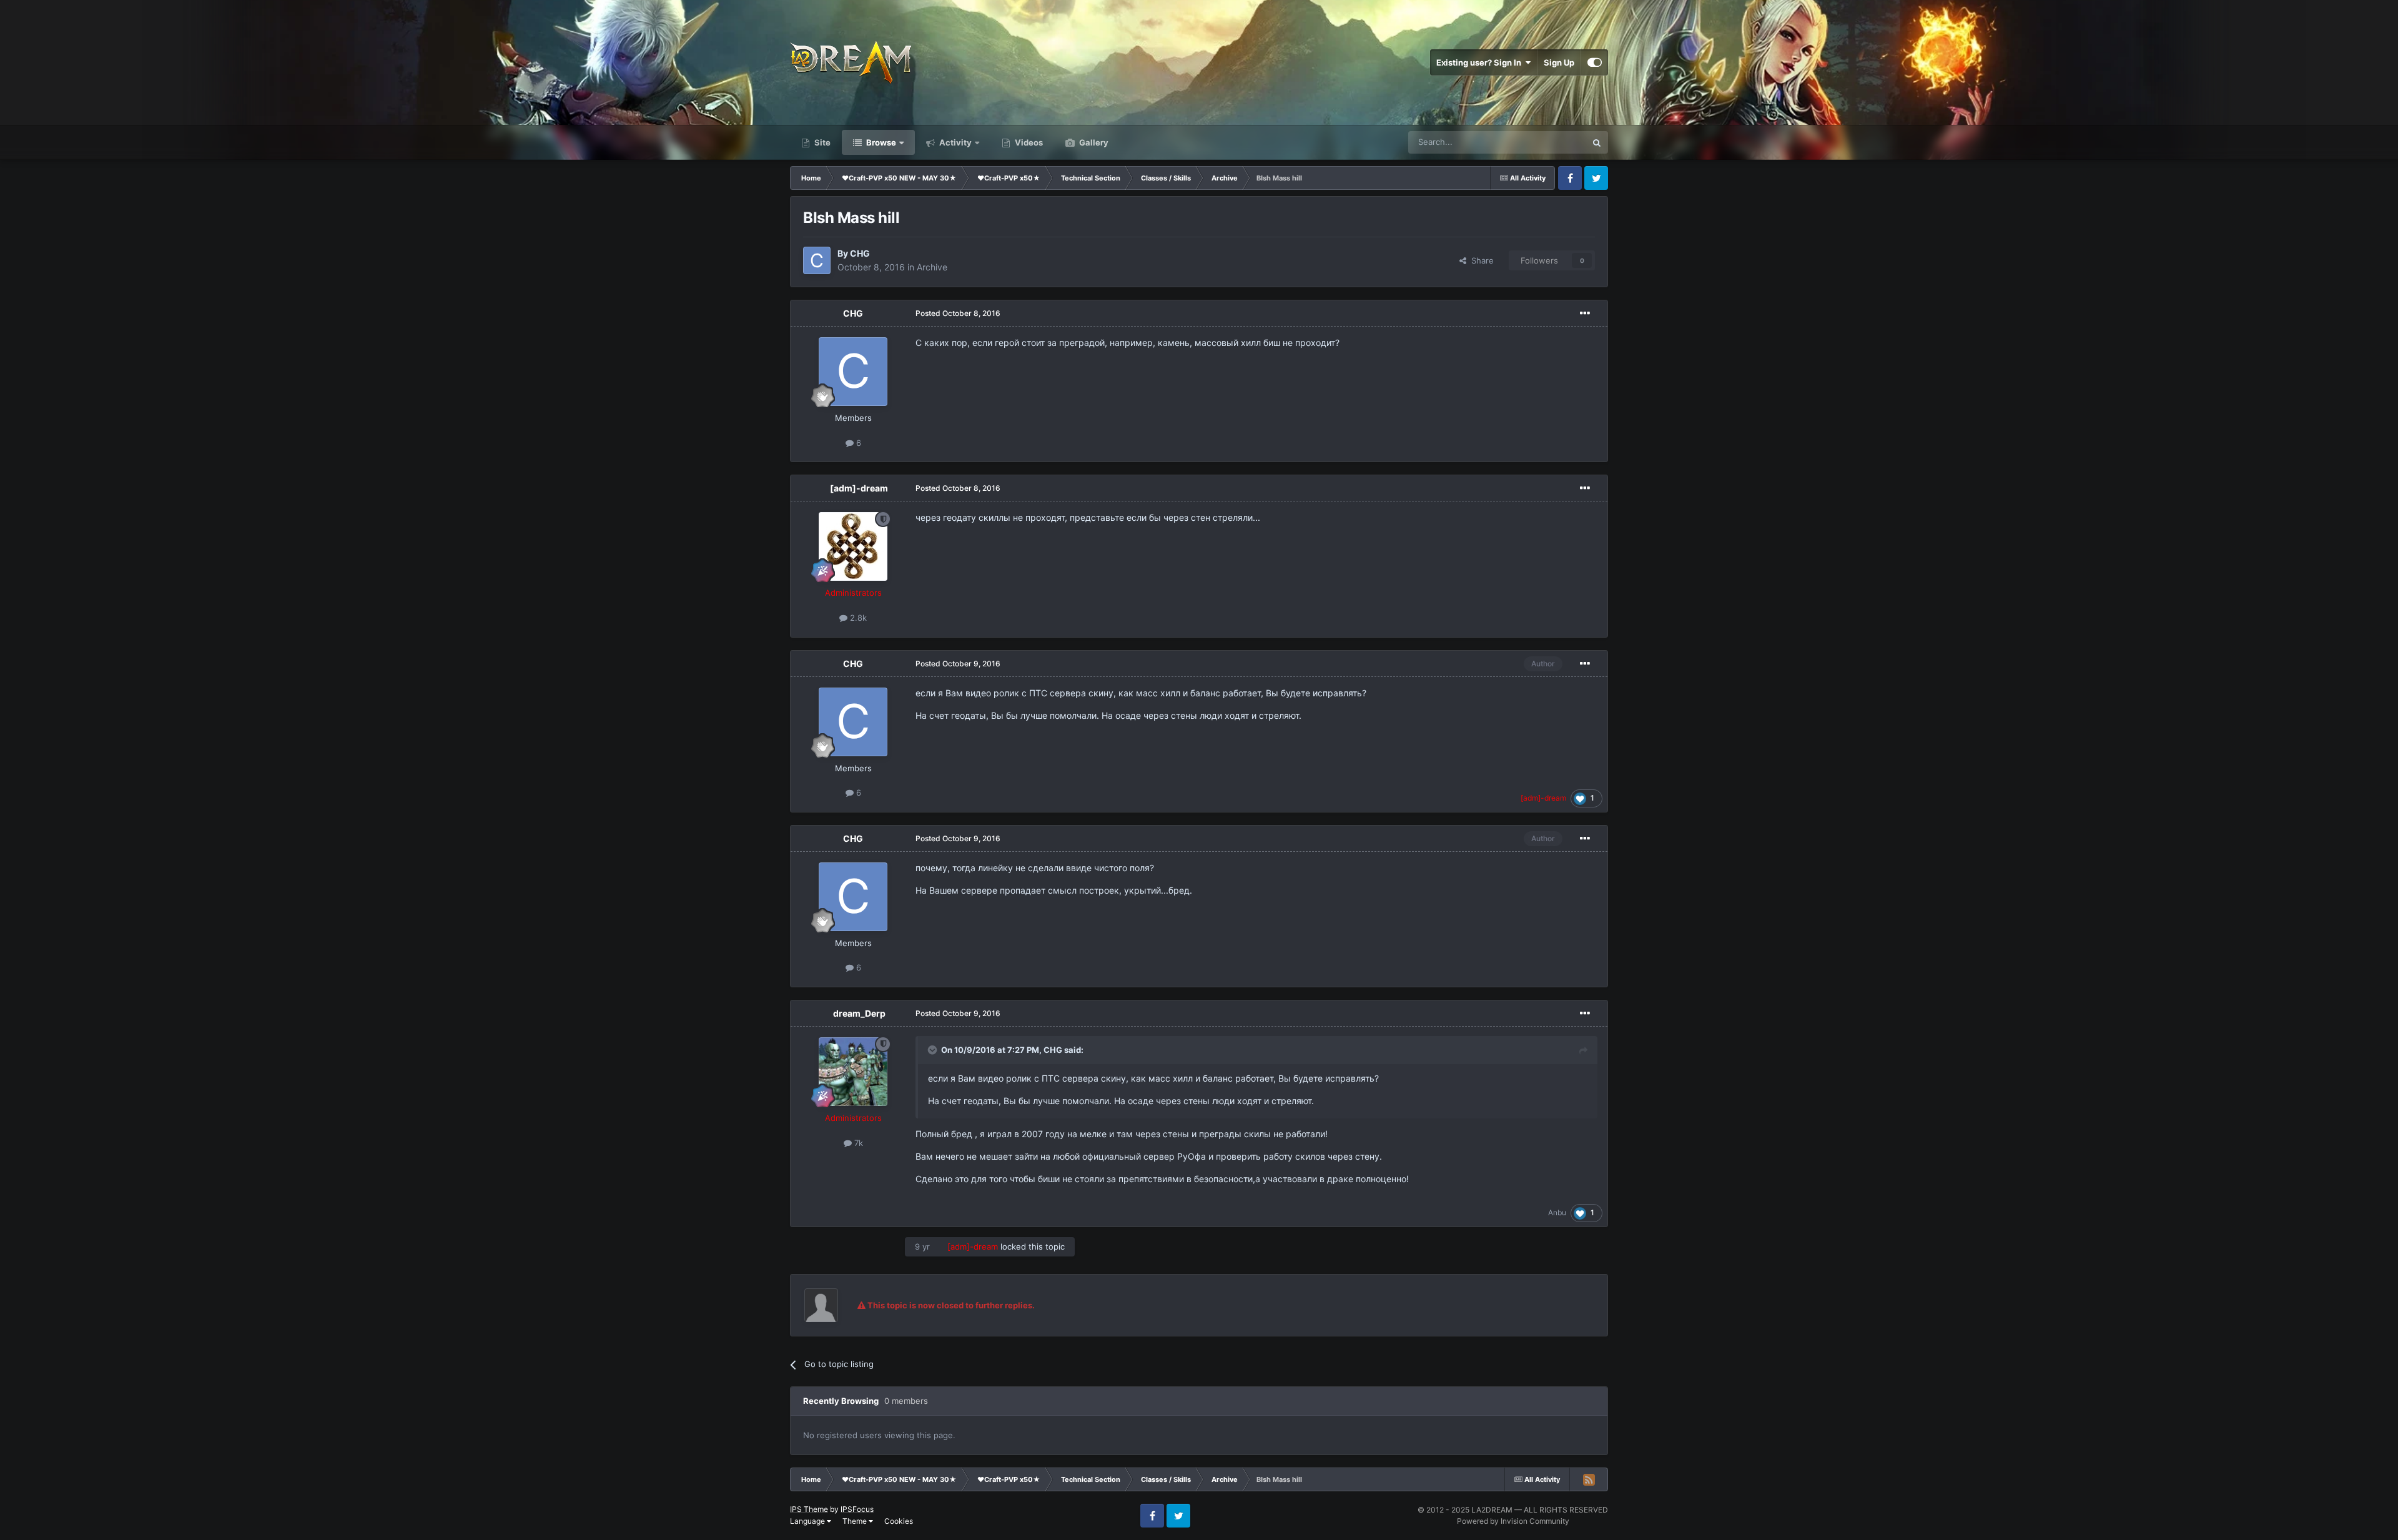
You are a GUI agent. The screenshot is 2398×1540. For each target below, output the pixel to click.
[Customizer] (1595, 62)
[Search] (1597, 142)
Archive (932, 267)
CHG (860, 253)
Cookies (899, 1521)
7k (857, 1143)
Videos (1028, 142)
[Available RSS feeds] (1589, 1479)
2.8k (857, 618)
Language (808, 1521)
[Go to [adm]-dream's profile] (853, 546)
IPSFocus (857, 1509)
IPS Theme (809, 1509)
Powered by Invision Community (1513, 1521)
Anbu (1557, 1212)
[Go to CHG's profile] (817, 260)
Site (822, 142)
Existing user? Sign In (1481, 62)
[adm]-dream (859, 488)
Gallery (1093, 142)
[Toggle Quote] (934, 1050)
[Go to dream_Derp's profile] (853, 1072)
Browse (880, 142)
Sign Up (1559, 62)
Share (1480, 260)
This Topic (1551, 142)
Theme (856, 1521)
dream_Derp (859, 1013)
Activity (955, 142)
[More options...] (1585, 313)
